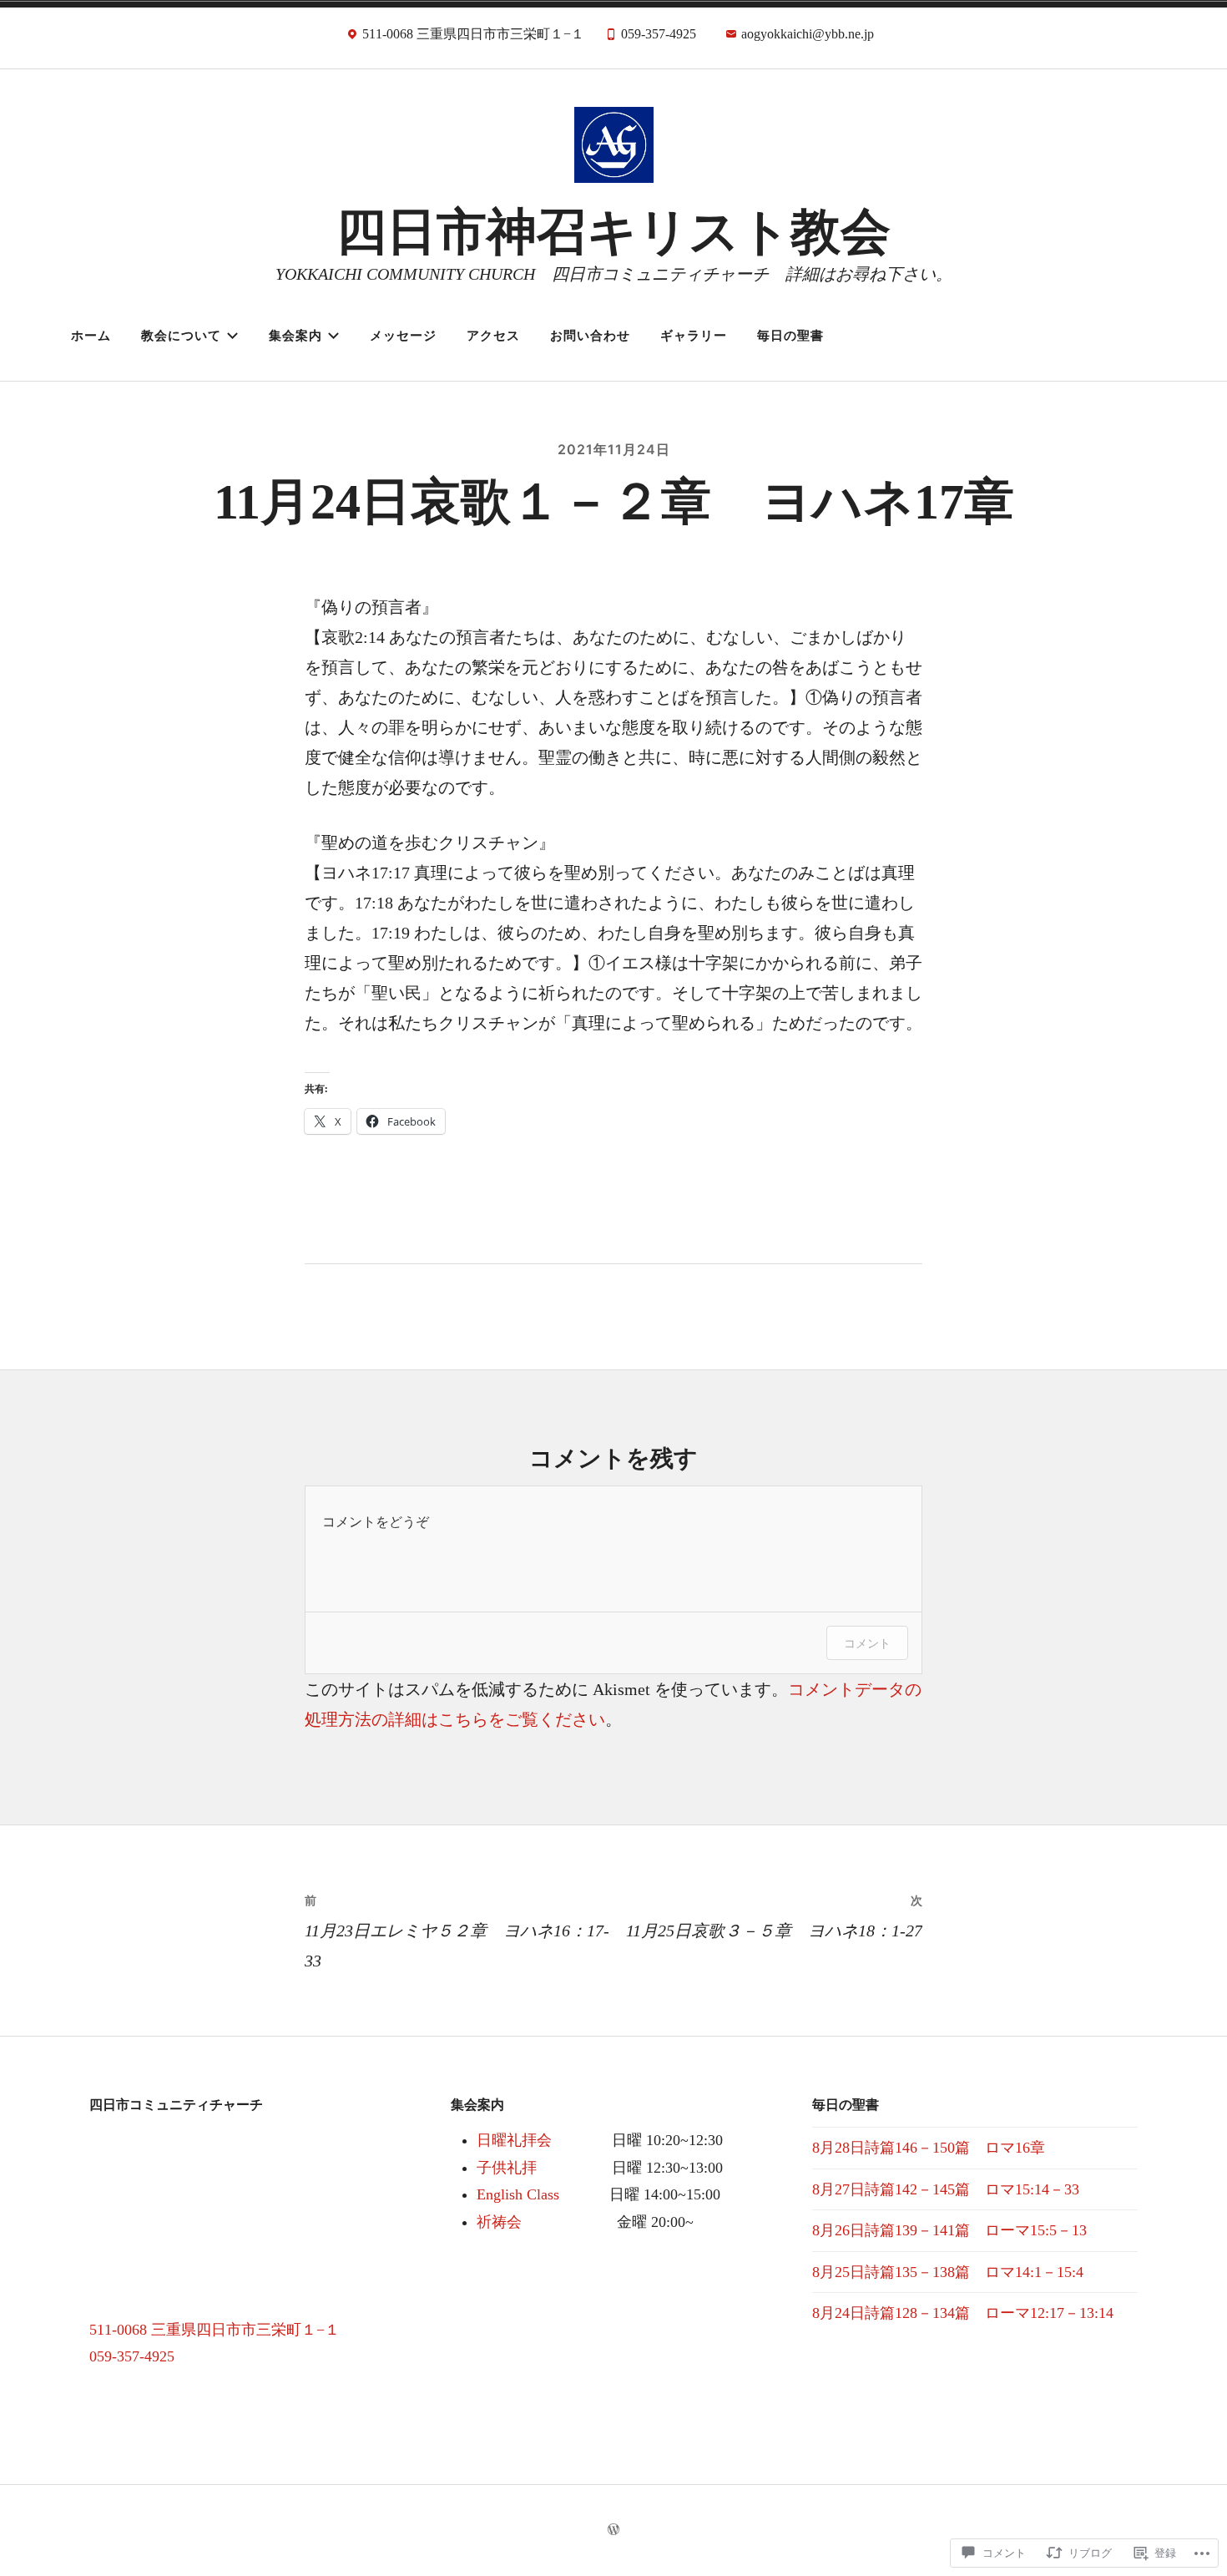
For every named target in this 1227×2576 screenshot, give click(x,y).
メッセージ (403, 335)
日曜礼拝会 (514, 2140)
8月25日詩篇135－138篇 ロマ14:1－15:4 (948, 2272)
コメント (867, 1643)
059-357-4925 (132, 2356)
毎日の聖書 (790, 335)
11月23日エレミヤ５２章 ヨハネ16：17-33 (457, 1931)
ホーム (91, 335)
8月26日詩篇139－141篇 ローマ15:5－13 (949, 2230)
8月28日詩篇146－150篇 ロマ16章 (929, 2148)
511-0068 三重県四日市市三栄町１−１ (215, 2330)
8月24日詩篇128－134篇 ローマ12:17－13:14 (963, 2313)
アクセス (493, 335)
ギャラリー (694, 335)
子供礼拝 (507, 2168)
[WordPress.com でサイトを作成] (613, 2530)
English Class (518, 2194)
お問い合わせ (590, 335)
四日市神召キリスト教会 (613, 232)
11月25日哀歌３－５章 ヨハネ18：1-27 (774, 1916)
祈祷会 (499, 2222)
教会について (181, 335)
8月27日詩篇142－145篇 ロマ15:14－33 (946, 2189)
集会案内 (295, 335)
